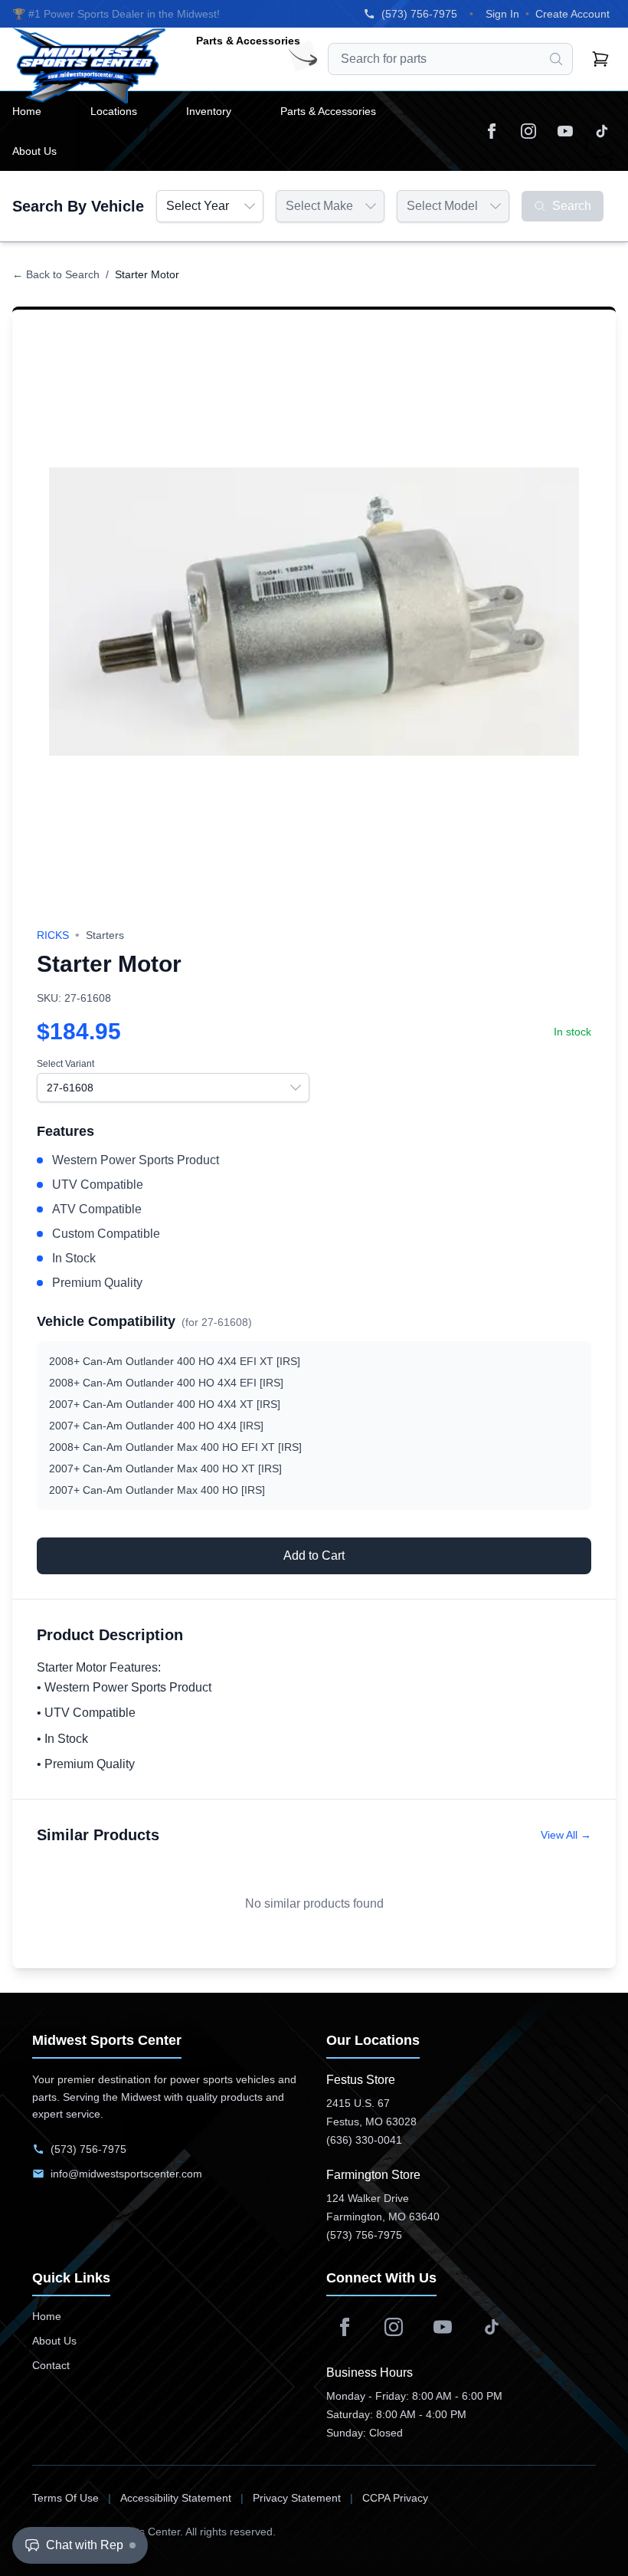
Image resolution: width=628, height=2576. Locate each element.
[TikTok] (602, 131)
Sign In (502, 14)
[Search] (556, 59)
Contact (51, 2365)
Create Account (572, 14)
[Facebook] (492, 131)
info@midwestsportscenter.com (126, 2174)
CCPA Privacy (395, 2498)
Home (47, 2316)
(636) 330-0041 (364, 2140)
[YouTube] (565, 131)
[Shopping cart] (600, 59)
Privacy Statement (297, 2498)
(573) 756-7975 (419, 14)
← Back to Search (56, 274)
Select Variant (65, 1064)
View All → (566, 1835)
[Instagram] (528, 131)
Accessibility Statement (176, 2498)
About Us (54, 2341)
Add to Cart (314, 1555)
